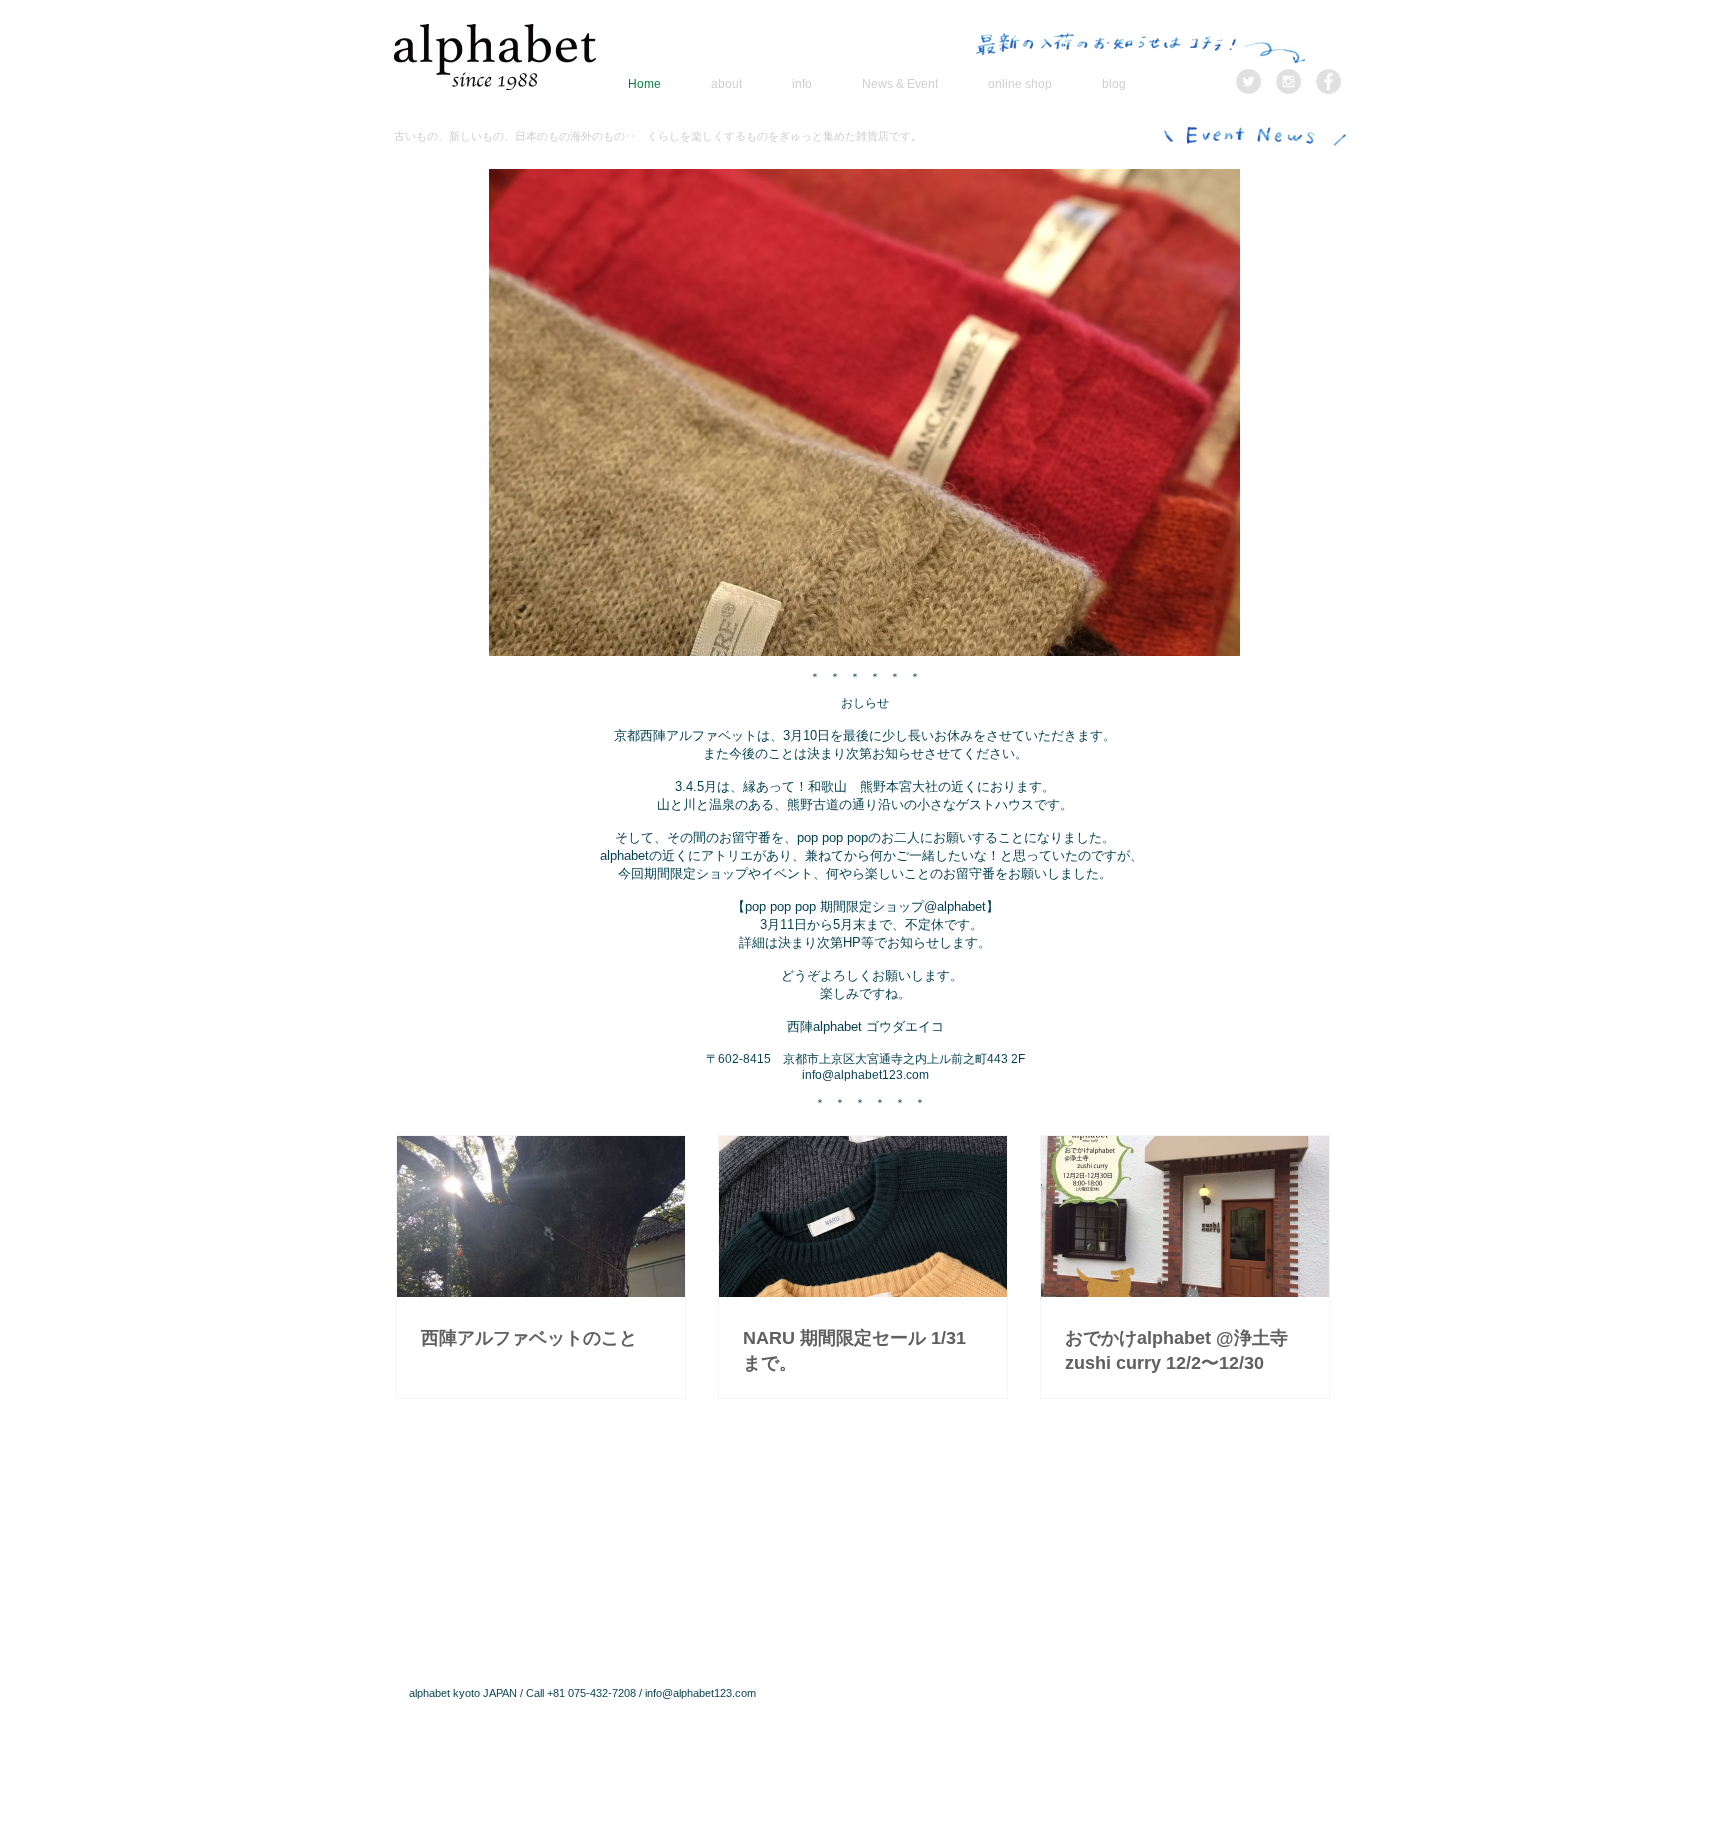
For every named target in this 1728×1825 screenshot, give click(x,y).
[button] (864, 412)
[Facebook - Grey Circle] (1328, 81)
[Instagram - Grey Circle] (1288, 81)
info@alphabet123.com (865, 1075)
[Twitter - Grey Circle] (1248, 81)
